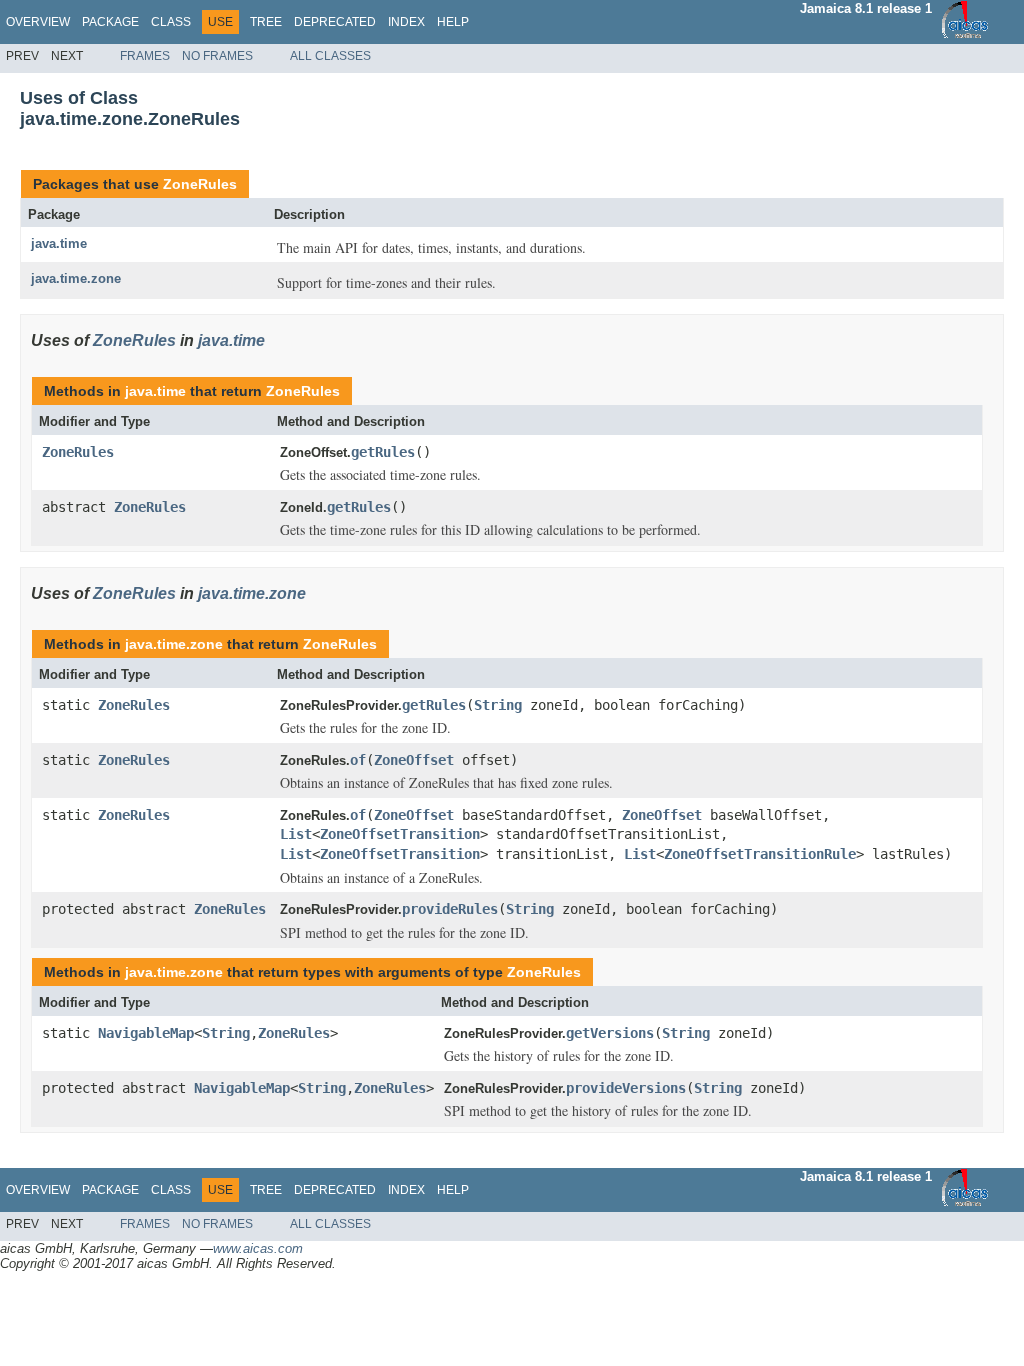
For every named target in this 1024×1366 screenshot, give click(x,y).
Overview (38, 22)
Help (453, 22)
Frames (145, 56)
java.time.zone (76, 278)
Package (110, 22)
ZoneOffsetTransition (400, 834)
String (498, 705)
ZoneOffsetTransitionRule (760, 854)
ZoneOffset (414, 760)
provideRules (450, 909)
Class (171, 22)
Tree (266, 22)
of (358, 760)
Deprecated (335, 22)
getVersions (610, 1033)
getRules (383, 452)
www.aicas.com (258, 1248)
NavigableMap (146, 1033)
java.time (59, 243)
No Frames (217, 56)
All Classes (330, 56)
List (296, 834)
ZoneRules (200, 184)
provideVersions (626, 1088)
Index (406, 22)
